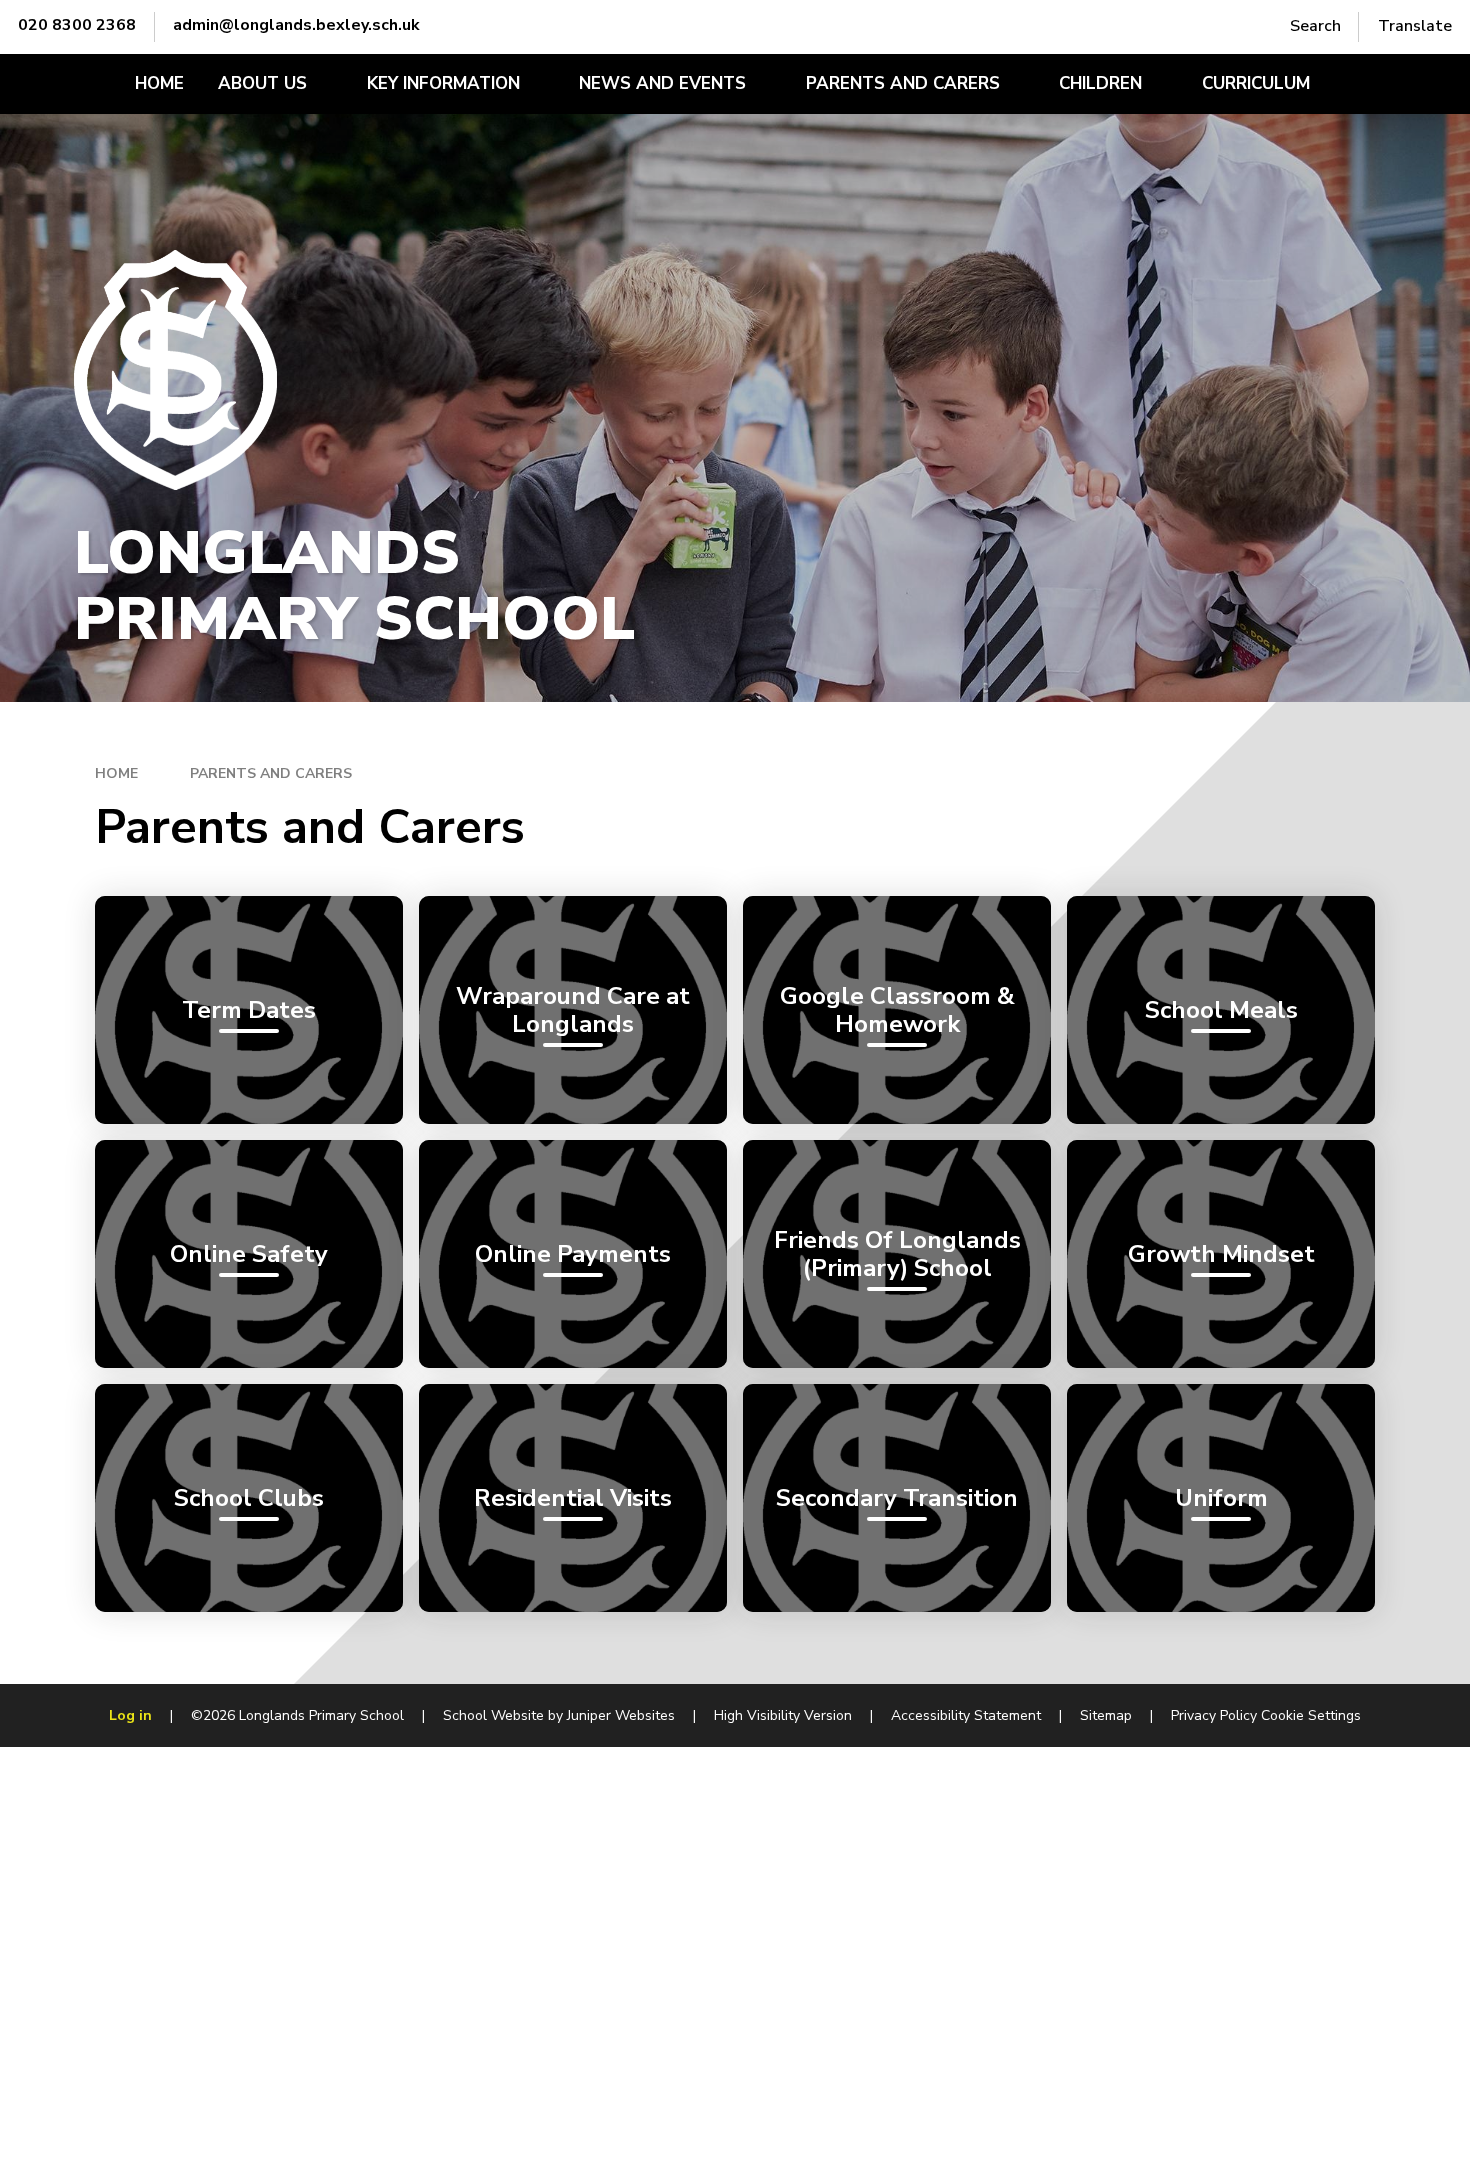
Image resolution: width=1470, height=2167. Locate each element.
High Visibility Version (783, 1715)
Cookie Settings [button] (1311, 1715)
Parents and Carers (271, 773)
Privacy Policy (1214, 1715)
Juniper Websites (621, 1715)
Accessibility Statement (966, 1715)
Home (116, 773)
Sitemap (1106, 1715)
